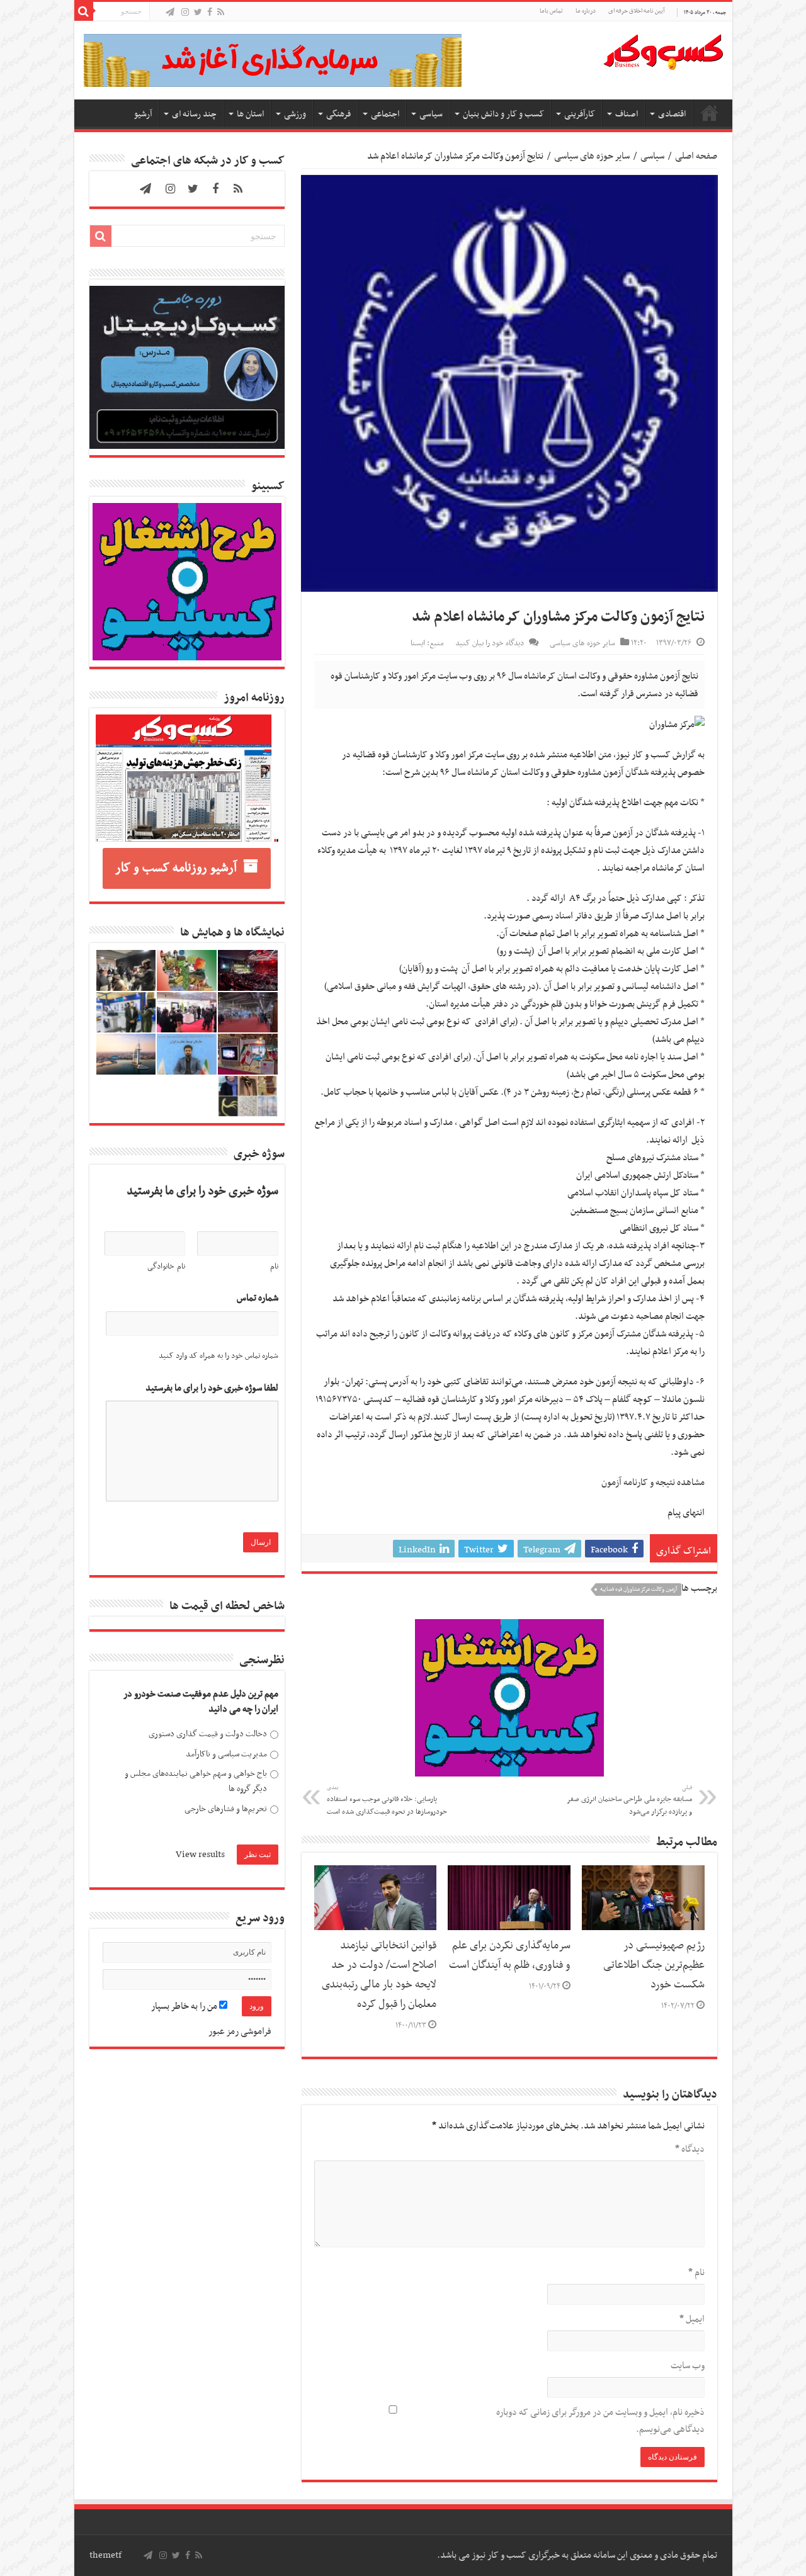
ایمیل (692, 2319)
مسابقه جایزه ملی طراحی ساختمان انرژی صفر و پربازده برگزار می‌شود (630, 1800)
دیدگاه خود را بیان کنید (490, 643)
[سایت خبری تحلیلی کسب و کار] (663, 50)
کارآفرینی (580, 114)
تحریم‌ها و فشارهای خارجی (226, 1809)
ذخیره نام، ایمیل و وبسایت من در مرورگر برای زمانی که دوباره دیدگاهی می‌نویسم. (600, 2421)
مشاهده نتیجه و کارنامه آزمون (653, 1483)
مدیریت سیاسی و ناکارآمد (226, 1754)
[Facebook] (210, 13)
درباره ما (586, 11)
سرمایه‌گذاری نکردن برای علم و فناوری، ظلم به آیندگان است (510, 1956)
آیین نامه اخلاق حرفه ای (636, 11)
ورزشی (295, 114)
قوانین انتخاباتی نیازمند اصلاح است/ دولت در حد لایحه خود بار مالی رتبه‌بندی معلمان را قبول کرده (379, 1975)
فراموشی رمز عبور (240, 2031)
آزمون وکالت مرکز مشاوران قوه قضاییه (639, 1590)
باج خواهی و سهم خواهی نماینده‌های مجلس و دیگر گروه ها (196, 1781)
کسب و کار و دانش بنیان (503, 114)
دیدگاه (690, 2149)
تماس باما (551, 11)
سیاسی (431, 114)
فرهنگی (338, 114)
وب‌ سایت (688, 2366)
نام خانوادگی (166, 1267)
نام (696, 2273)
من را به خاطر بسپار (185, 2006)
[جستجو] (84, 11)
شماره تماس (258, 1298)
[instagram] (185, 13)
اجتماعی (385, 114)
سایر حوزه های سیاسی (592, 156)
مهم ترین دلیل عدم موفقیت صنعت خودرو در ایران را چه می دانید (201, 1702)
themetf (105, 2555)
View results (200, 1855)
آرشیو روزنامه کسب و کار (176, 868)
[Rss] (221, 13)
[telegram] (170, 13)
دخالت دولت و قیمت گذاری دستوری (208, 1734)
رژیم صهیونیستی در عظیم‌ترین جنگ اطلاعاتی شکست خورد (654, 1965)
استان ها (250, 114)
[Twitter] (198, 13)
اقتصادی (672, 114)
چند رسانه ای (194, 114)
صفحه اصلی (710, 113)
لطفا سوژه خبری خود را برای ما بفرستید (212, 1388)
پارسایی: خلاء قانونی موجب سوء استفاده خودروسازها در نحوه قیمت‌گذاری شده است (387, 1800)
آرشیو (143, 114)
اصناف (627, 114)
